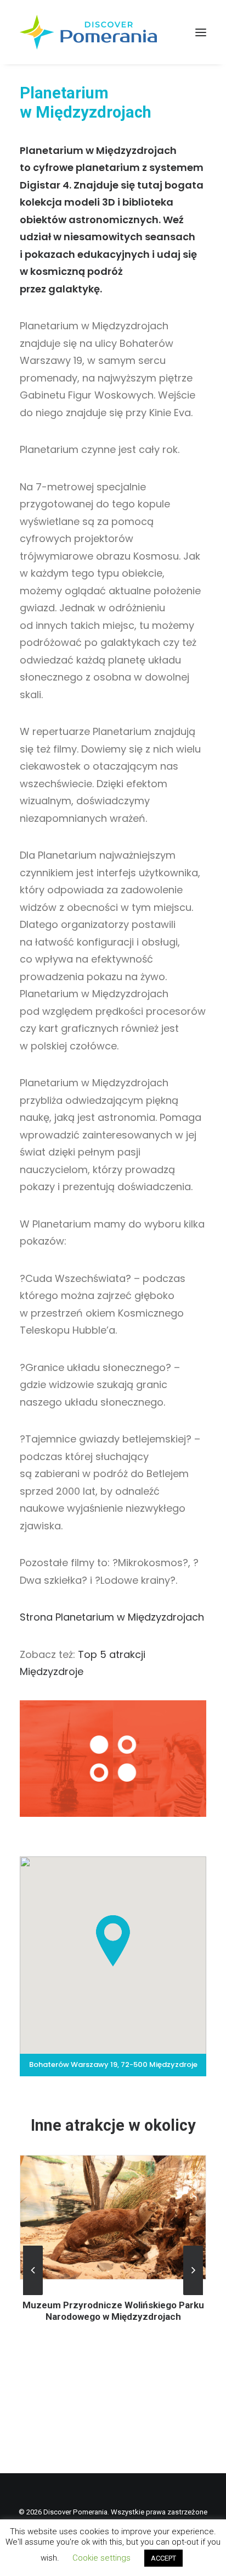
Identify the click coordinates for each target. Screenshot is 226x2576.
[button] (201, 32)
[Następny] (193, 2295)
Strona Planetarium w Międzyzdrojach (112, 1617)
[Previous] (33, 2295)
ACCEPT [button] (163, 2558)
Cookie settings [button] (101, 2558)
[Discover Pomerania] (88, 32)
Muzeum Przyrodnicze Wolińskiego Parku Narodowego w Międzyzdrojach (113, 2310)
